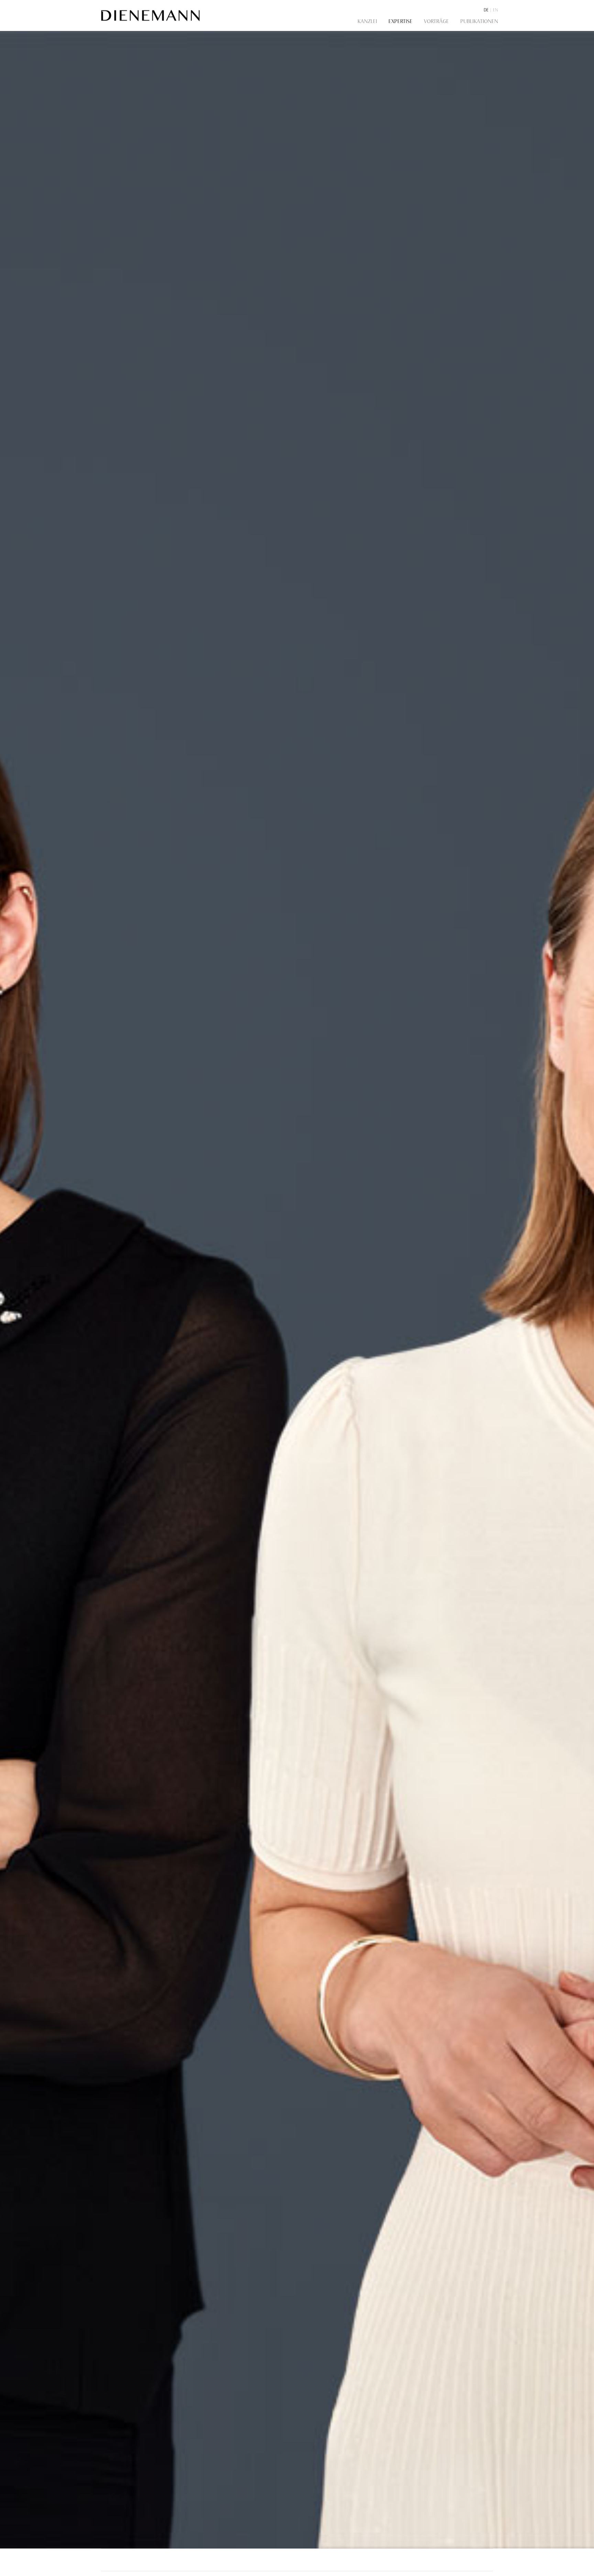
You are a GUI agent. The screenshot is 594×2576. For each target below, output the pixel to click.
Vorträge (436, 21)
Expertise (400, 21)
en (496, 10)
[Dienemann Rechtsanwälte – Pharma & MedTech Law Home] (151, 15)
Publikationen (479, 21)
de (486, 10)
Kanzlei (367, 21)
